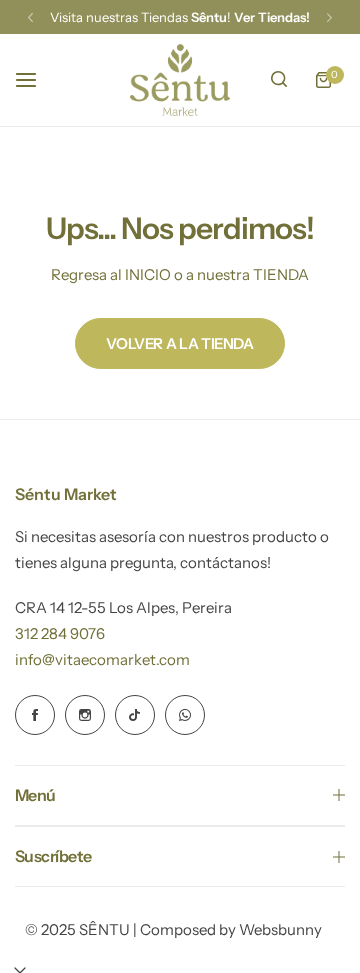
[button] (30, 17)
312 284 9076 (60, 633)
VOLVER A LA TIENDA (180, 343)
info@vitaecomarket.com (102, 659)
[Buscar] (279, 80)
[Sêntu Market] (180, 80)
